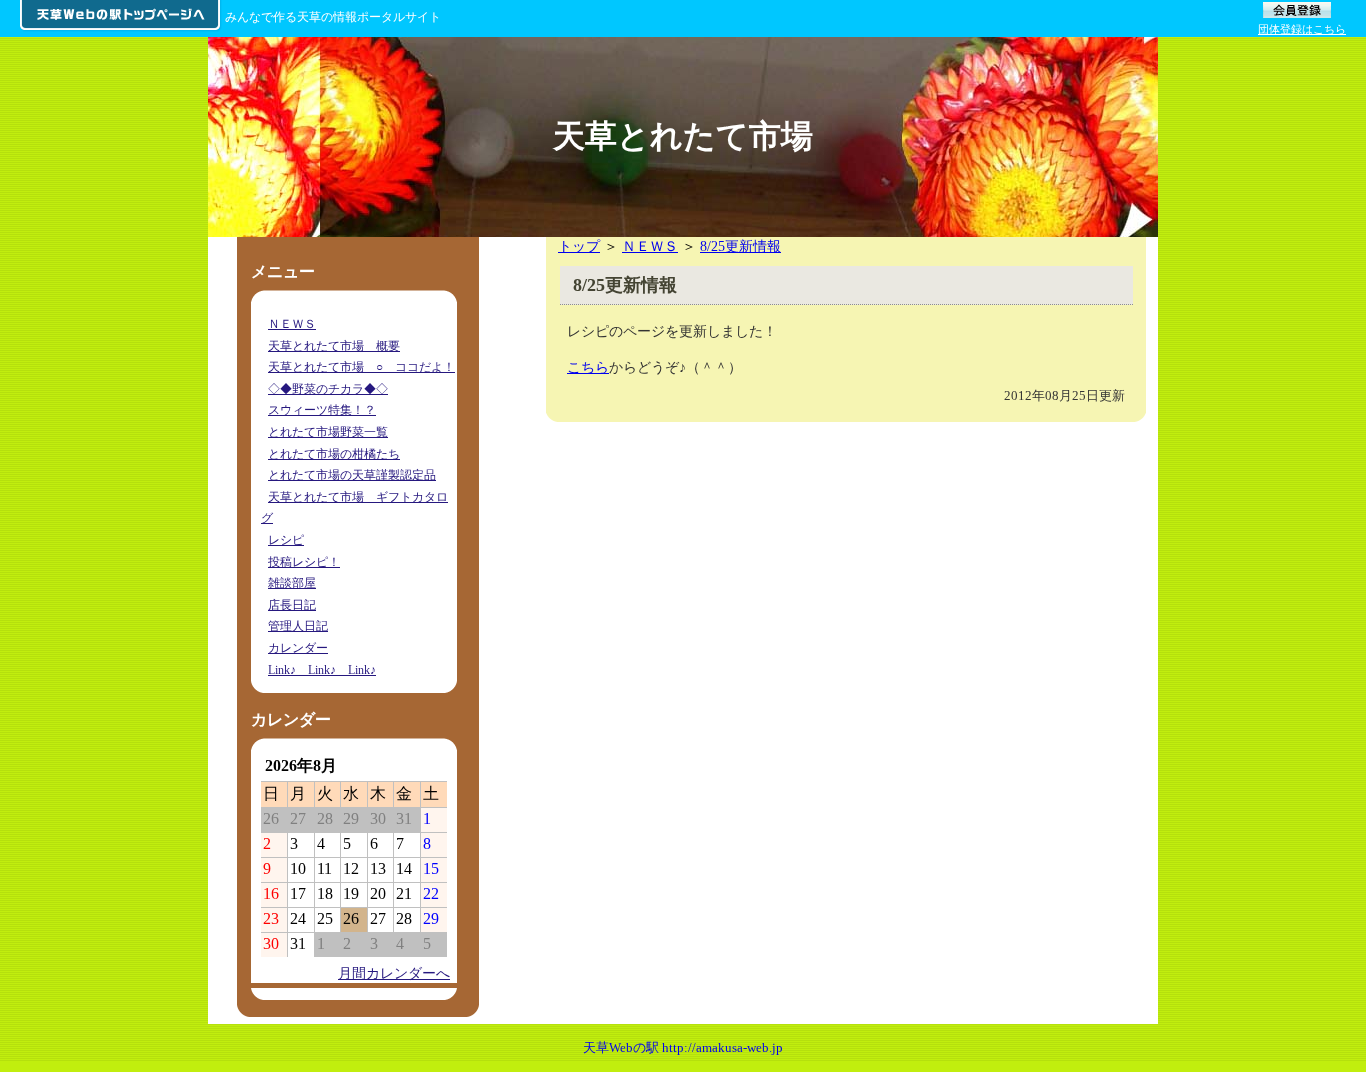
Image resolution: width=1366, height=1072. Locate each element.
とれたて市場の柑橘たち (334, 454)
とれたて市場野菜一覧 (328, 432)
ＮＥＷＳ (650, 246)
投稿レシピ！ (304, 562)
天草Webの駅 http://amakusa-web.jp (683, 1047)
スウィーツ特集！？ (322, 410)
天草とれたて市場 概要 (334, 346)
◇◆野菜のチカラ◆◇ (328, 389)
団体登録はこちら (1302, 29)
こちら (588, 367)
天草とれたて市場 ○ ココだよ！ (361, 367)
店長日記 (292, 605)
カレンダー (298, 648)
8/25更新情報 (740, 246)
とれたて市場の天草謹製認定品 (352, 475)
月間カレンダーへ (394, 973)
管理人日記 (298, 626)
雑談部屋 (292, 583)
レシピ (286, 540)
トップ (579, 246)
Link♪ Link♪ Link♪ (322, 670)
